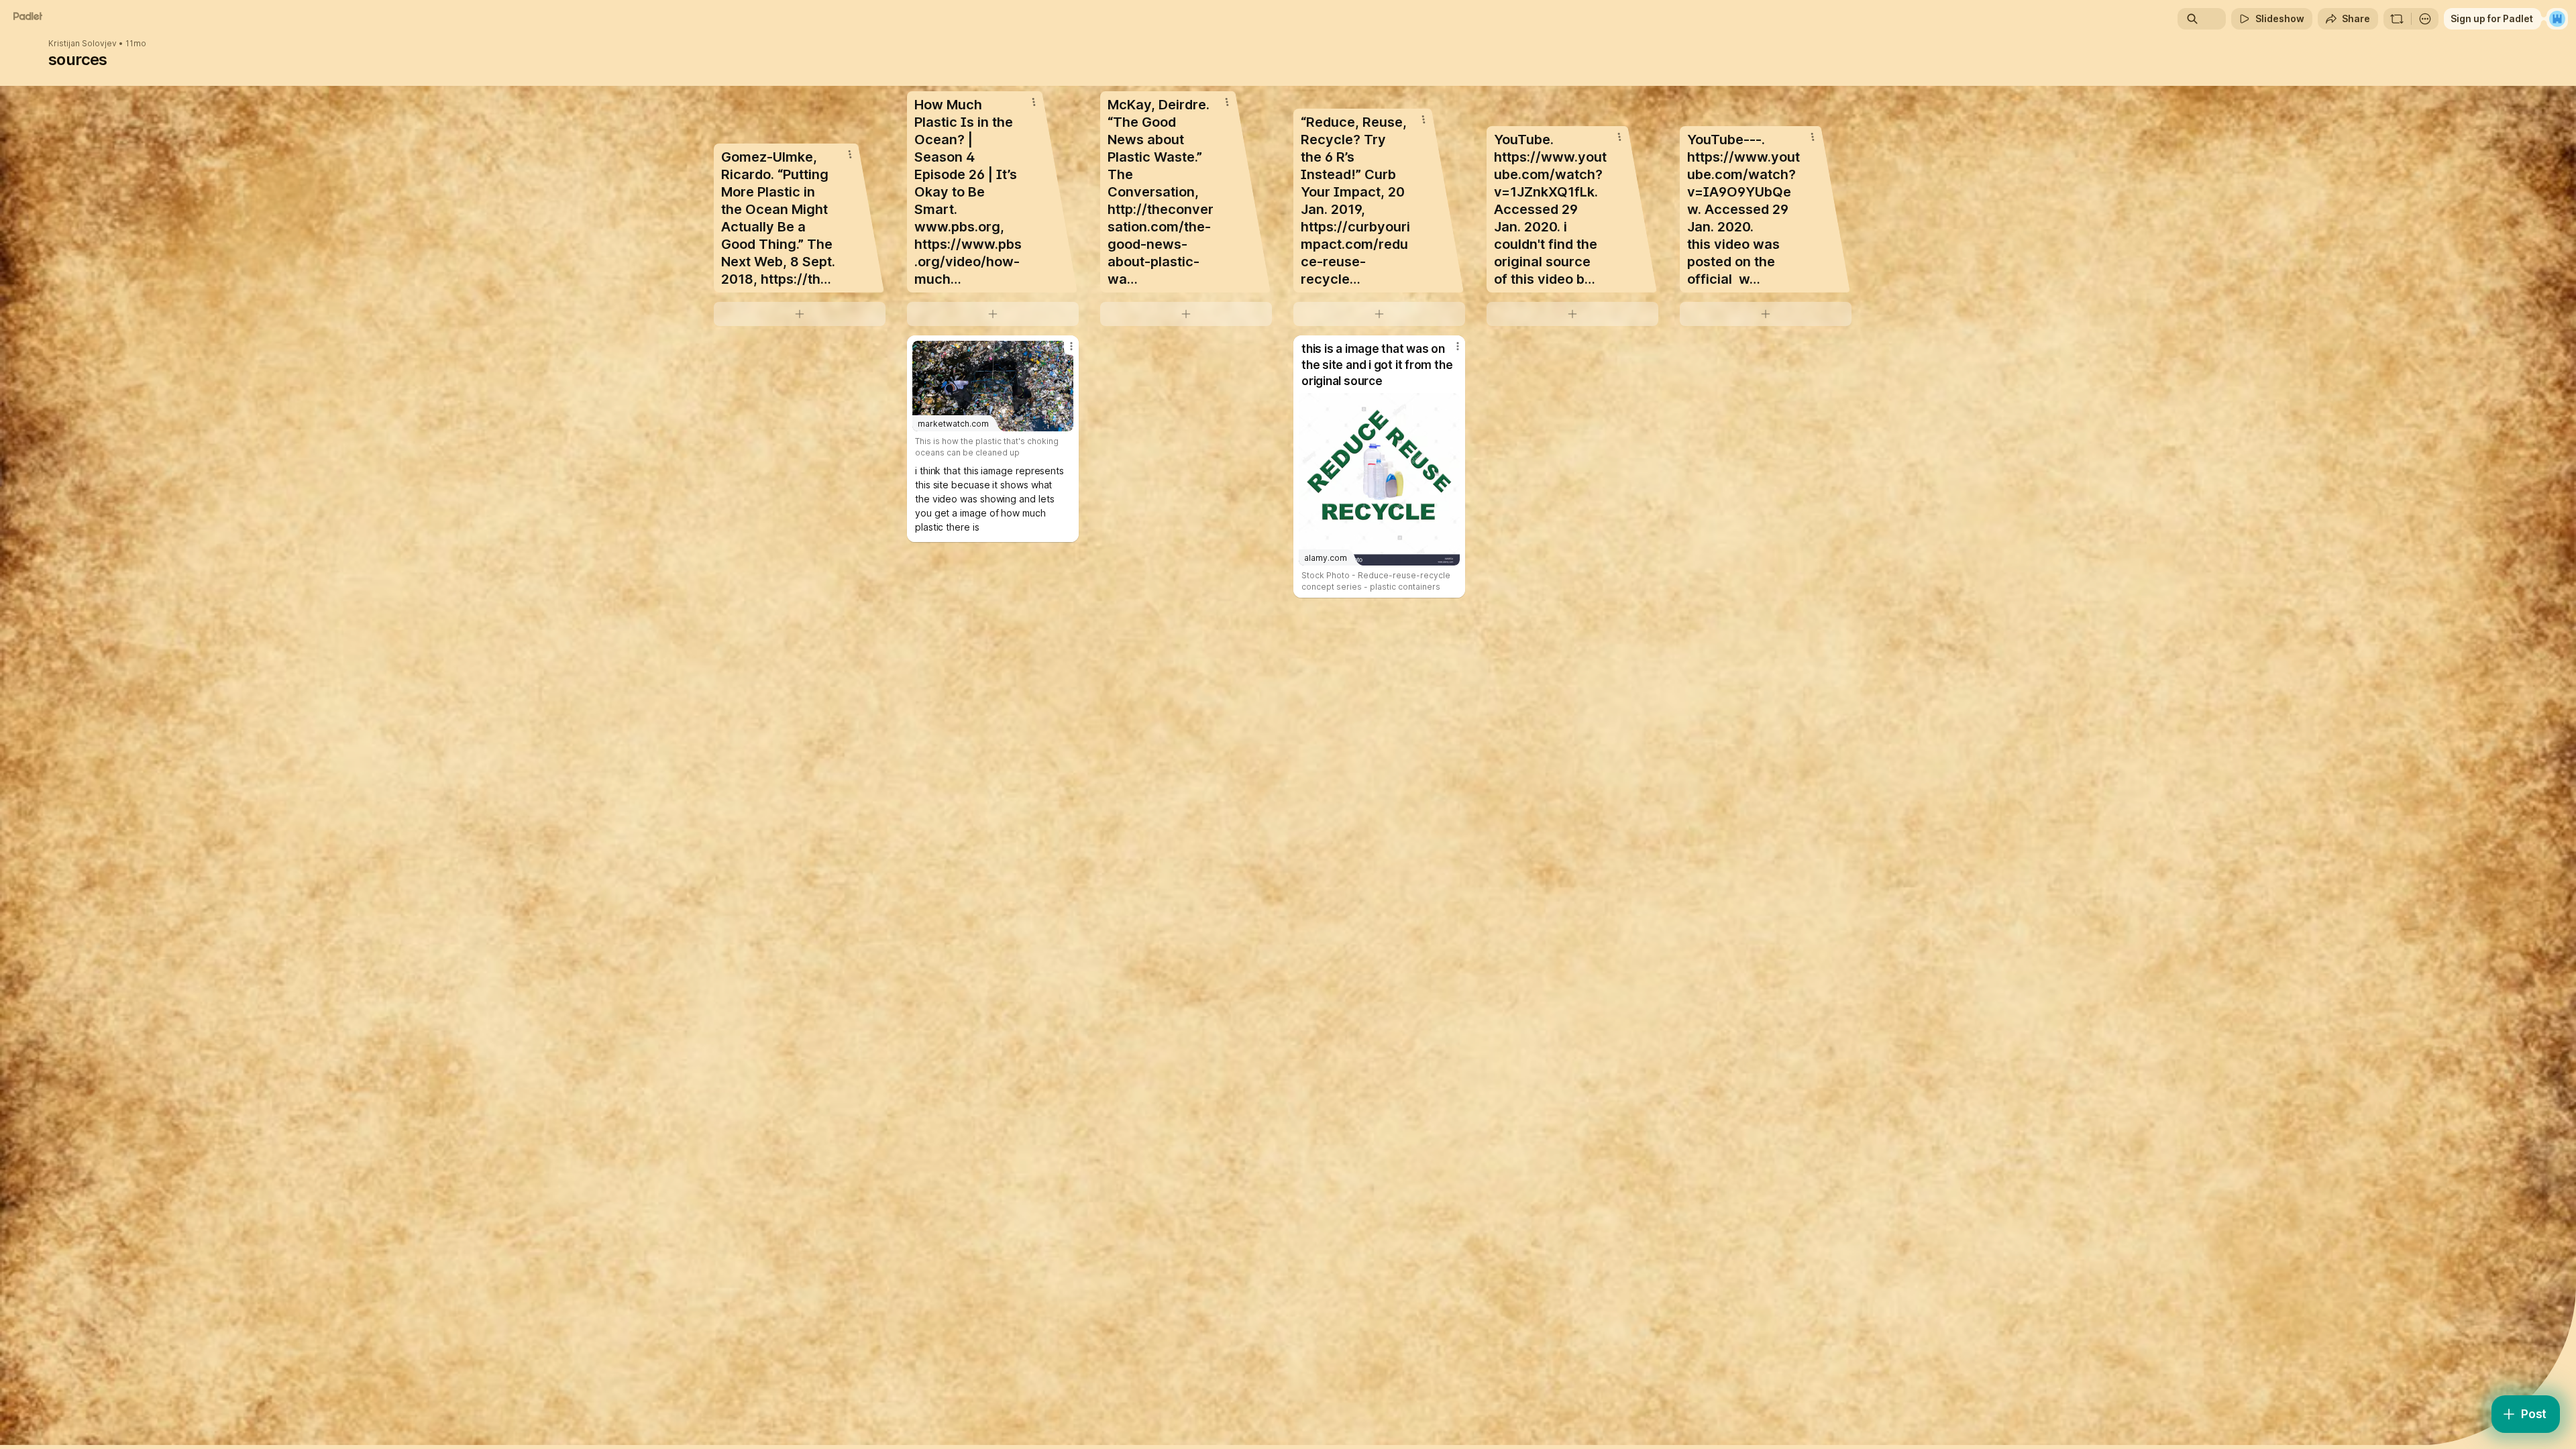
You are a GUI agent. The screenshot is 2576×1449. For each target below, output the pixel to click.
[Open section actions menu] (850, 154)
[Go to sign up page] (2557, 19)
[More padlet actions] (2425, 19)
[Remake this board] (2397, 19)
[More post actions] (1071, 346)
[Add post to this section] (800, 314)
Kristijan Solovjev (83, 44)
